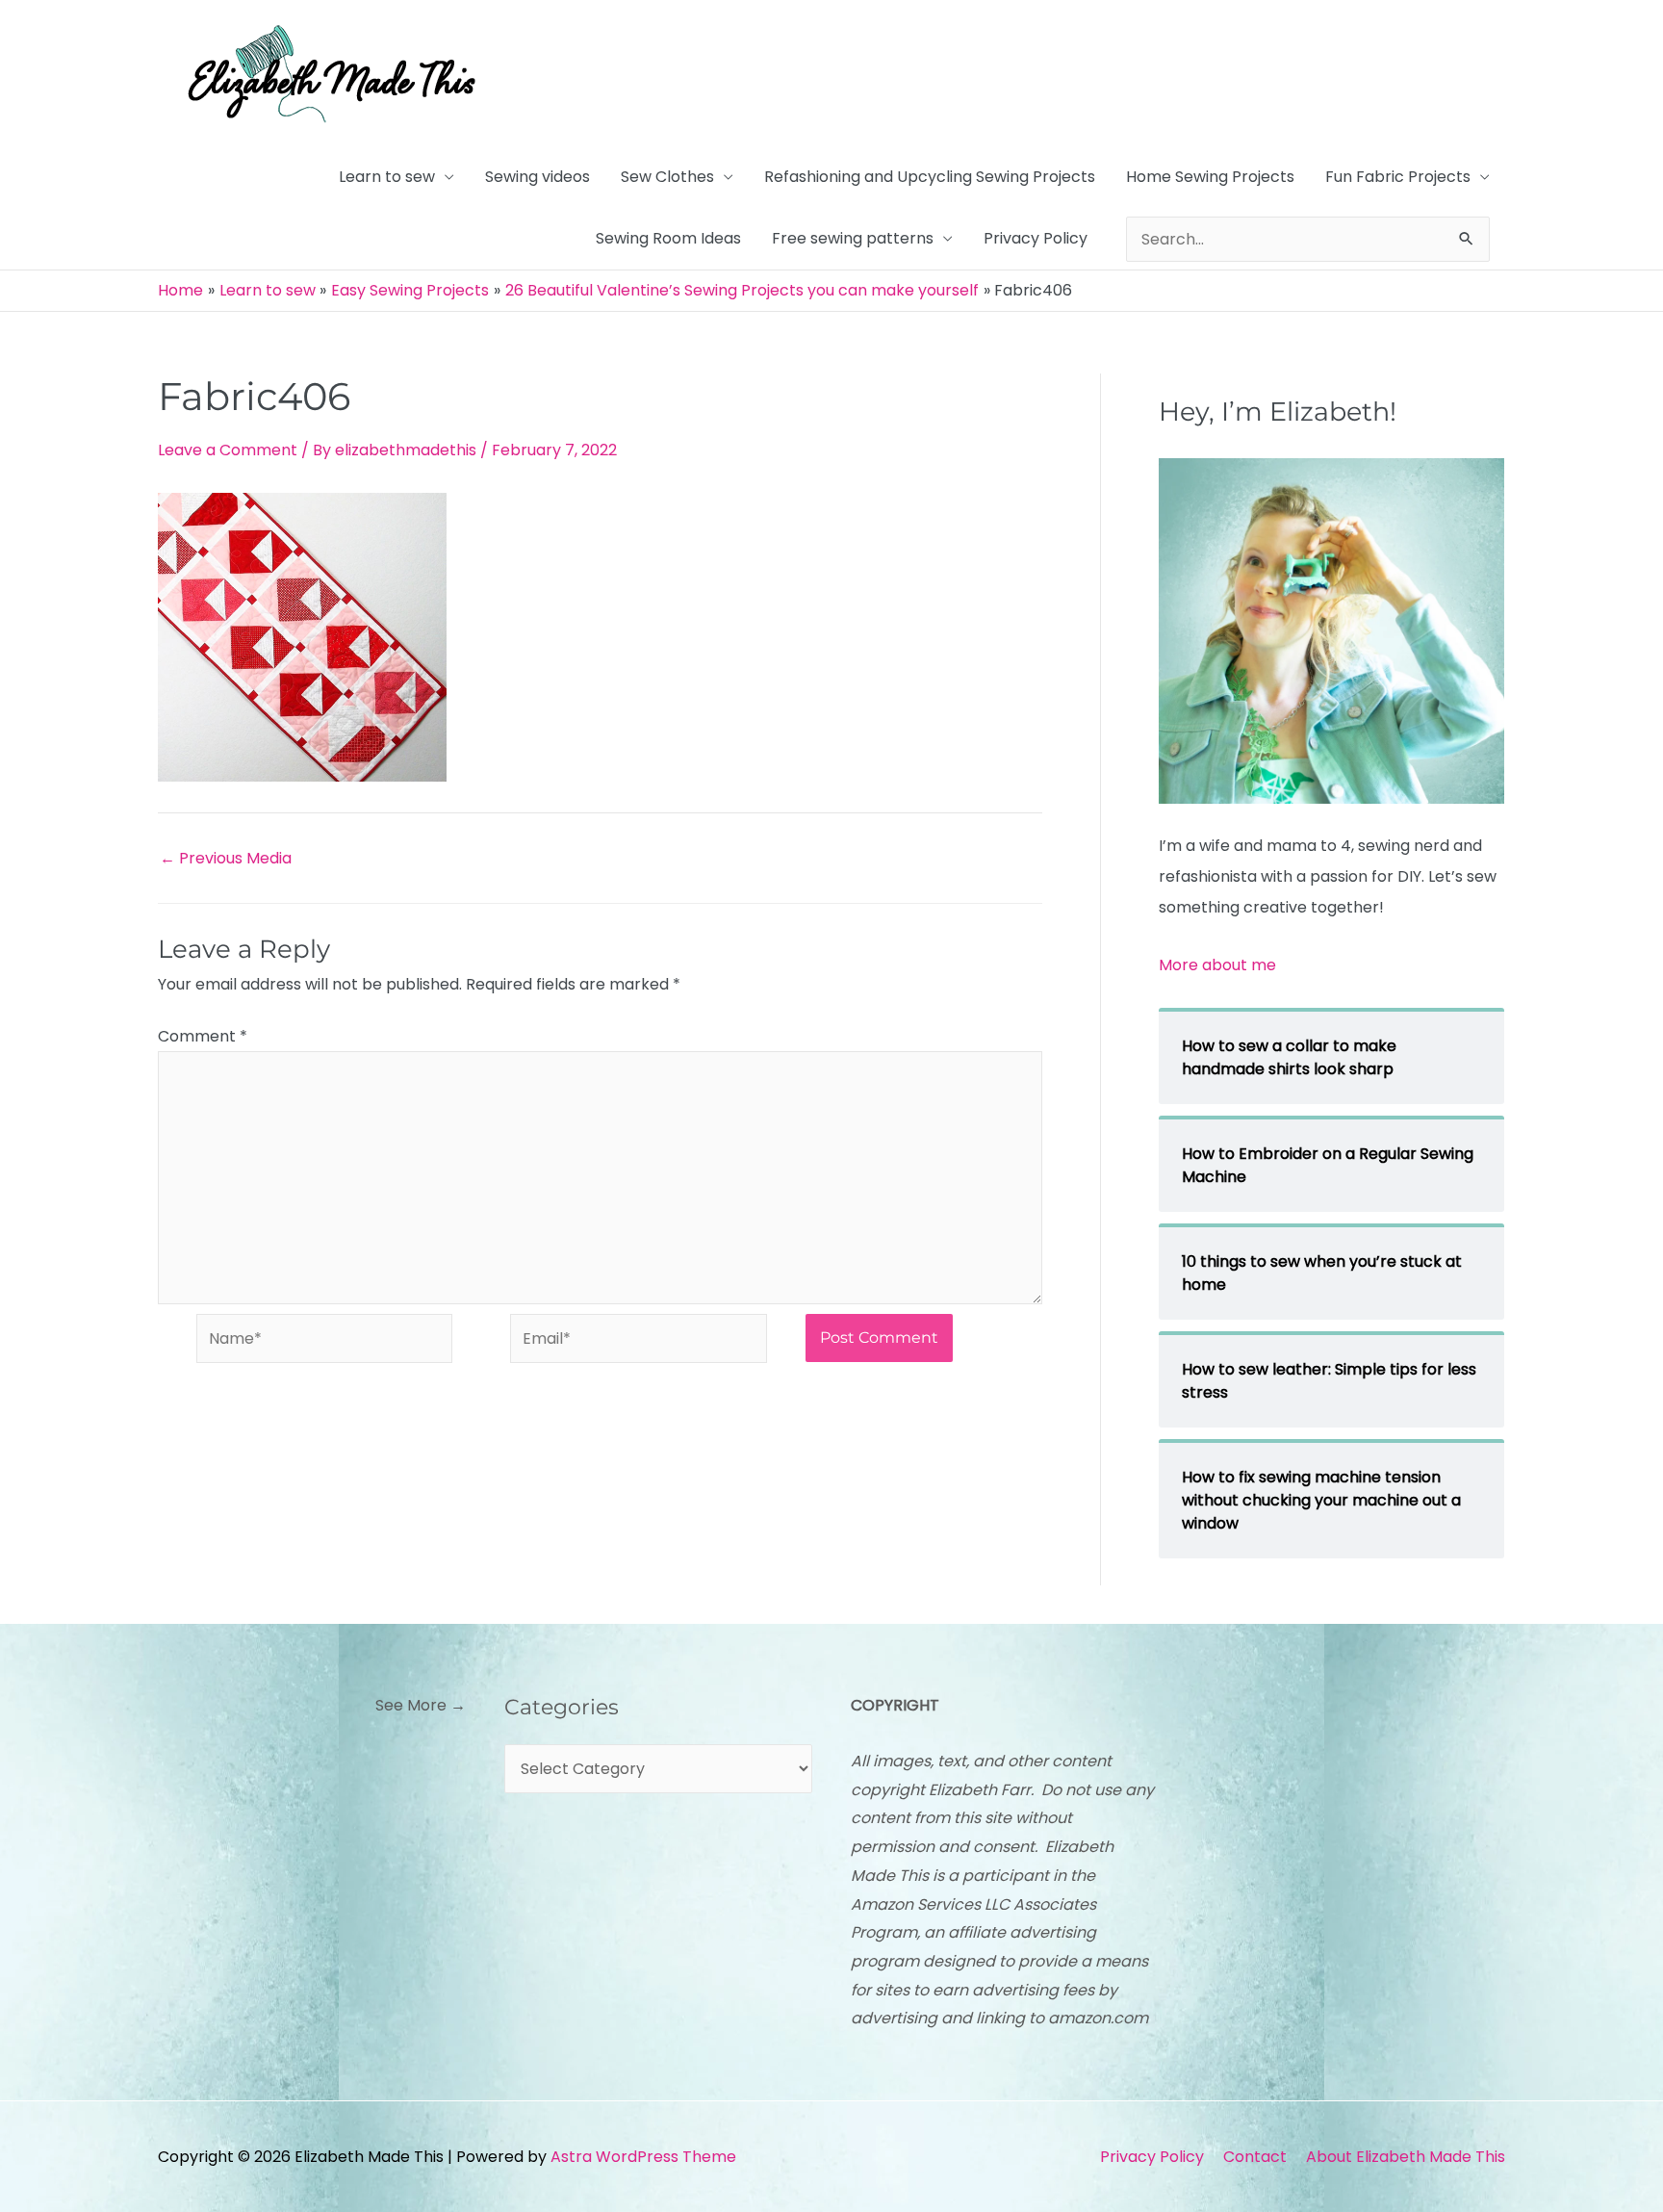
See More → (421, 1705)
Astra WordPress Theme (643, 2157)
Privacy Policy (1036, 238)
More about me (1217, 965)
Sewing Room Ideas (668, 238)
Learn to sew (387, 177)
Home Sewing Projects (1210, 177)
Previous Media (226, 859)
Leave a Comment (228, 450)
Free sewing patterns (853, 238)
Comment (203, 1036)
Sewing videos (537, 177)
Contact (1255, 2157)
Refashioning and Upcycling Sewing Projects (930, 177)
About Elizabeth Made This (1406, 2157)
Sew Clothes (667, 177)
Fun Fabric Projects (1398, 177)
